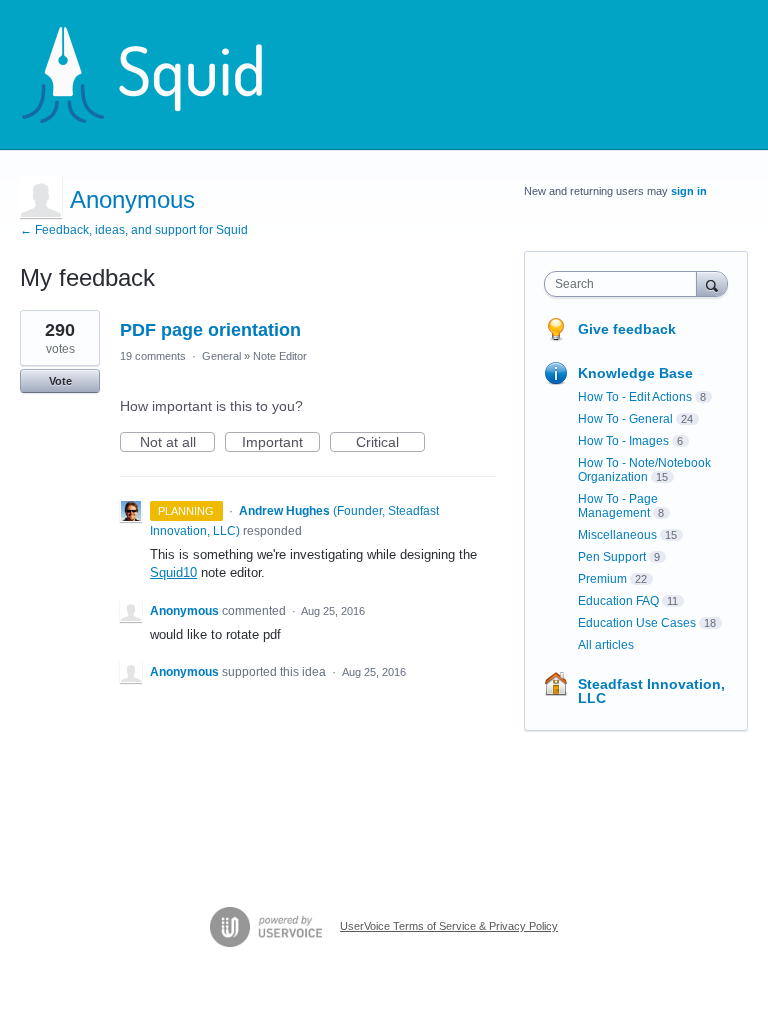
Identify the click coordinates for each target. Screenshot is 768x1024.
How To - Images (623, 441)
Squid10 (173, 572)
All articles (606, 645)
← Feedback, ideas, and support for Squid (134, 230)
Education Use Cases (637, 623)
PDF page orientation (210, 330)
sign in (689, 191)
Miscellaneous (617, 535)
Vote (60, 381)
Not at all (177, 443)
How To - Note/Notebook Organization (644, 470)
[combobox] (625, 284)
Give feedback (627, 329)
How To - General (625, 419)
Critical (390, 443)
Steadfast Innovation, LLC (651, 691)
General (221, 356)
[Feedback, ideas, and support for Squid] (161, 75)
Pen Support (612, 557)
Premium (602, 579)
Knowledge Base (635, 373)
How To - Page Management (618, 506)
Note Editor (280, 356)
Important (281, 443)
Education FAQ (618, 601)
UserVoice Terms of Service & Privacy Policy (449, 926)
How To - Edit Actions (635, 397)
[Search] (712, 283)
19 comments (153, 356)
